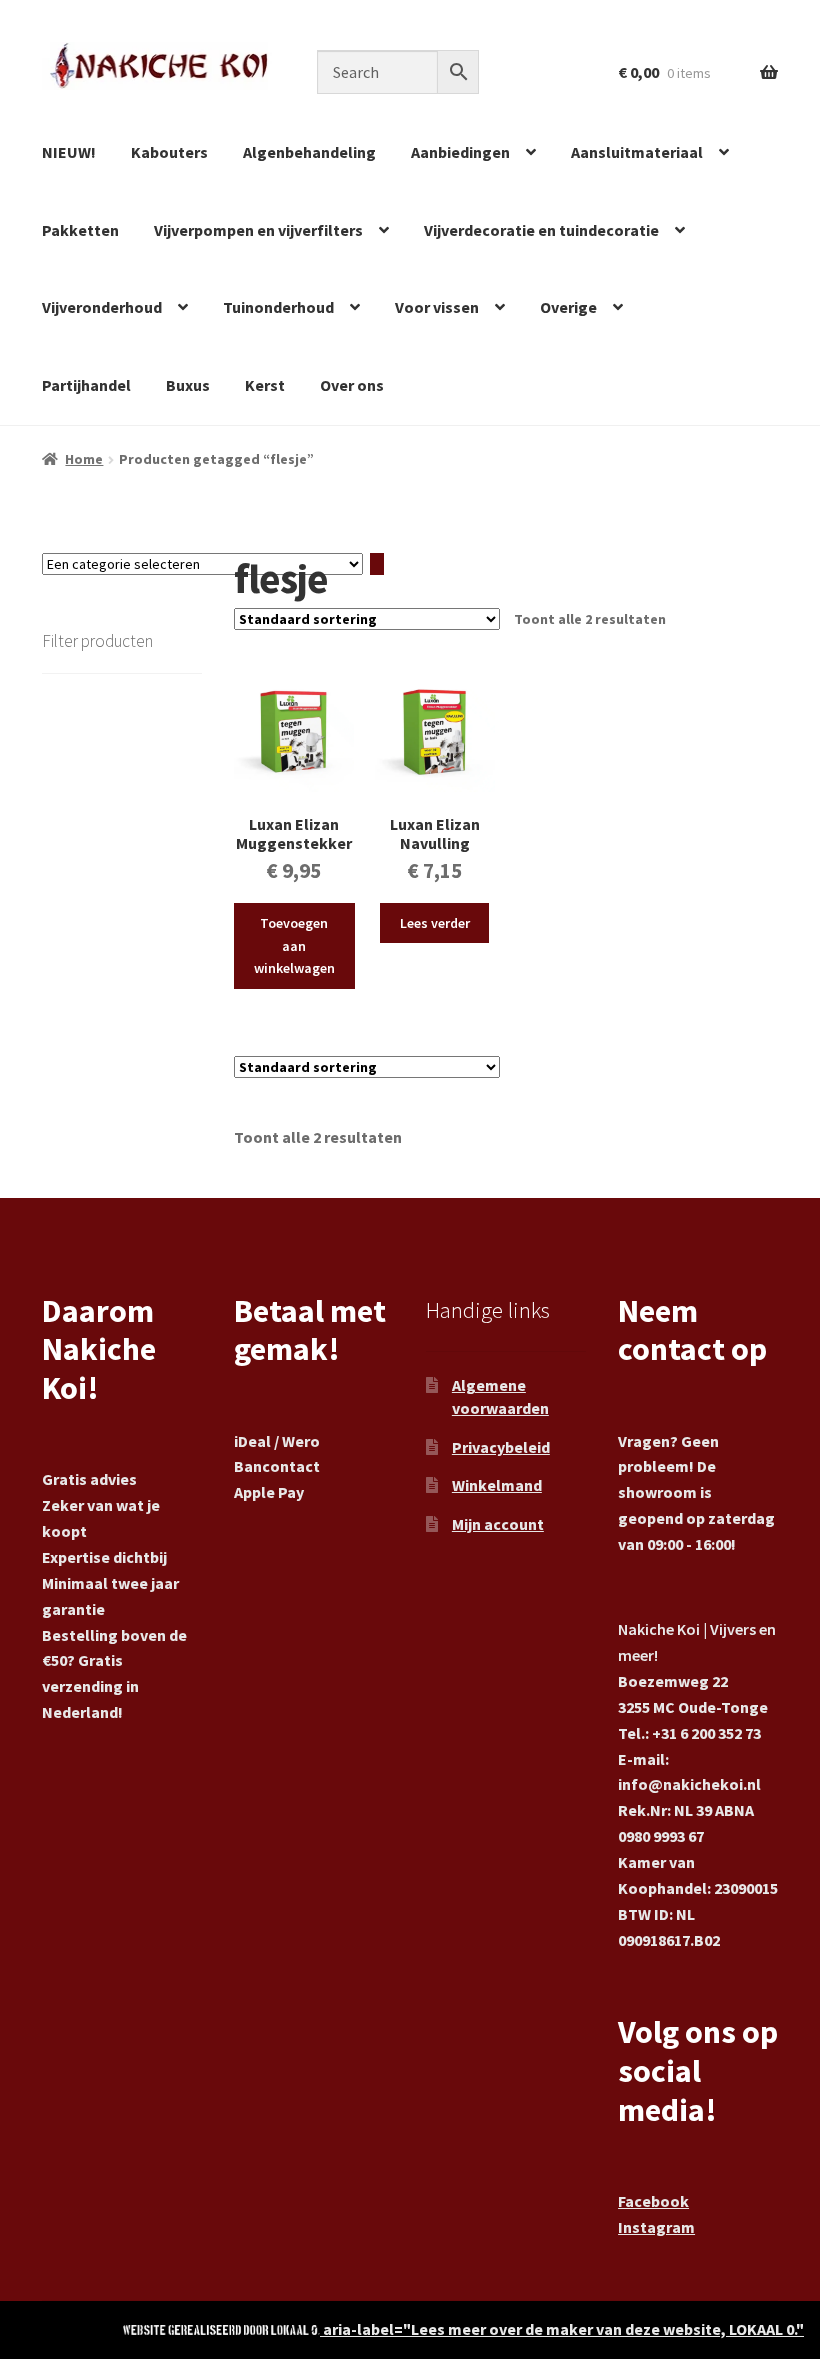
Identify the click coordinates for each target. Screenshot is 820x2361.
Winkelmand (497, 1485)
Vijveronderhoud (102, 307)
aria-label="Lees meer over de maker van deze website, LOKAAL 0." (562, 2329)
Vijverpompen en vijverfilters (258, 230)
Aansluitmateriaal (637, 152)
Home (84, 459)
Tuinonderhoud (278, 307)
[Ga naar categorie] (377, 564)
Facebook (653, 2201)
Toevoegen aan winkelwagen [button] (294, 945)
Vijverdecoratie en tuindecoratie (541, 230)
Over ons (352, 385)
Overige (568, 307)
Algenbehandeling (309, 152)
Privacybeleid (501, 1447)
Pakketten (80, 230)
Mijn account (498, 1524)
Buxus (188, 385)
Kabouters (169, 152)
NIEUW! (69, 152)
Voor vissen (437, 307)
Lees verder (435, 923)
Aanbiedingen (460, 152)
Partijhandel (86, 385)
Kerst (265, 385)
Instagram (656, 2227)
